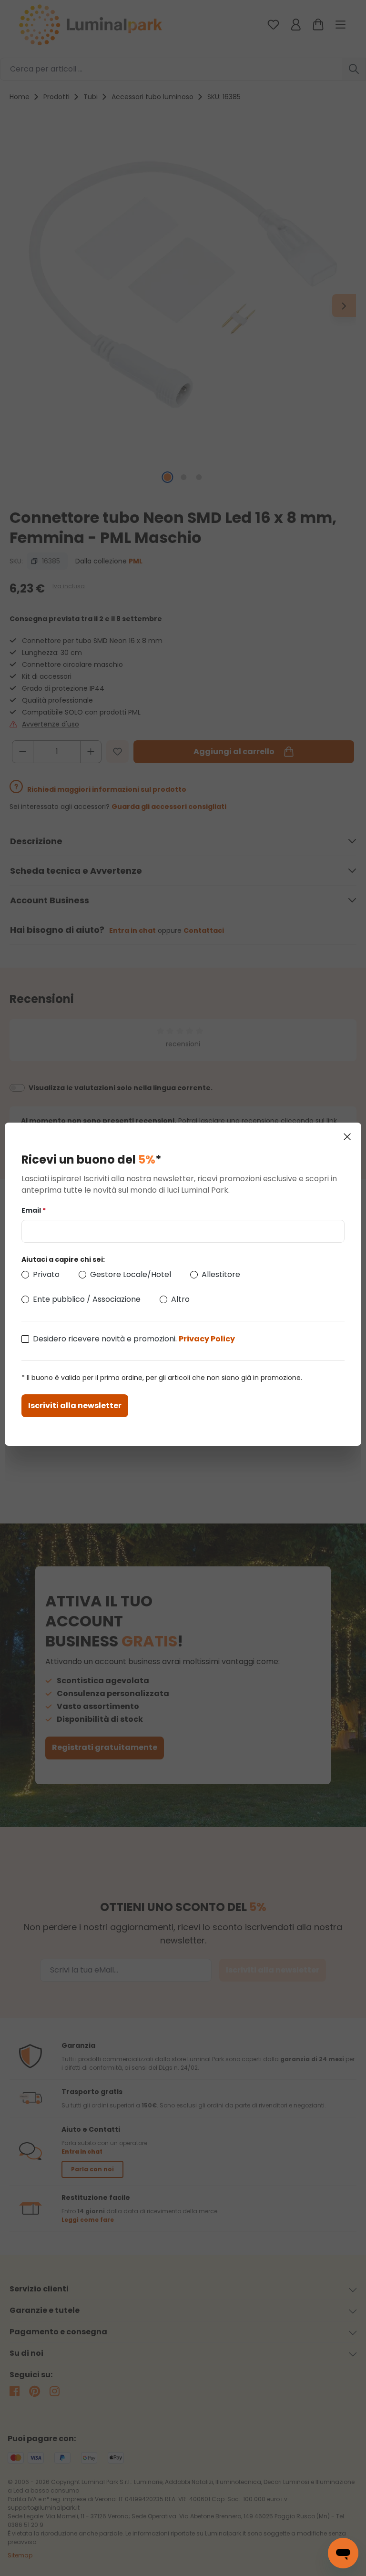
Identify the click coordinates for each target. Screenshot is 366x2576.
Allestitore (221, 1274)
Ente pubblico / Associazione (87, 1299)
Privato (46, 1274)
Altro (180, 1299)
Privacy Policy (207, 1339)
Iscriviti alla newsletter (75, 1406)
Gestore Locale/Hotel (131, 1274)
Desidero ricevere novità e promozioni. (134, 1339)
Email (34, 1210)
